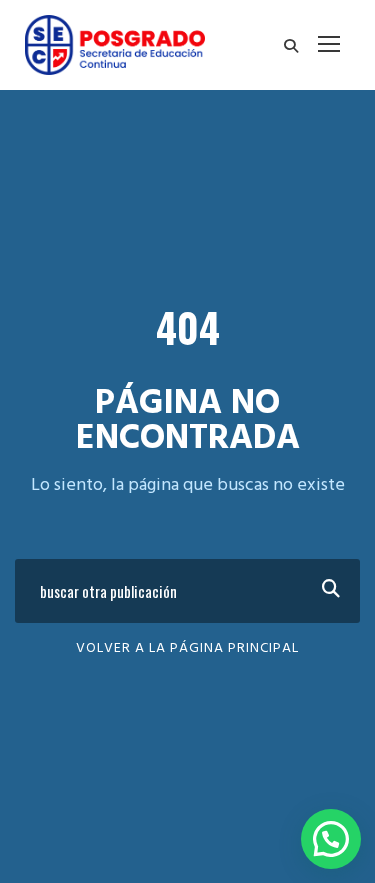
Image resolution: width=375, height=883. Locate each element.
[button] (331, 839)
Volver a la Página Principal (187, 648)
